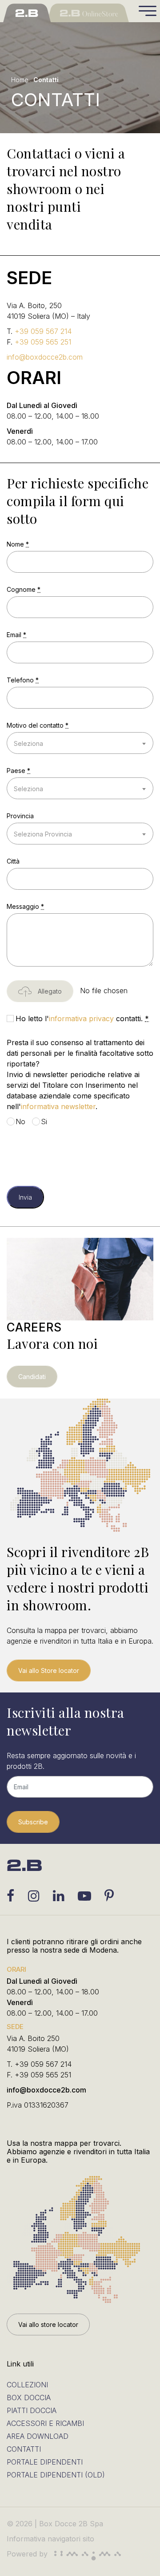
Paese (18, 771)
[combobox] (80, 743)
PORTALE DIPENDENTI (45, 2462)
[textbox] (80, 743)
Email (16, 635)
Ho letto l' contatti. (82, 1019)
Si (44, 1122)
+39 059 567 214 (43, 331)
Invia (25, 1197)
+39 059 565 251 (43, 342)
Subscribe (33, 1822)
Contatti (24, 2449)
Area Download (38, 2436)
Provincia (20, 816)
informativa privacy (81, 1019)
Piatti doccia (32, 2410)
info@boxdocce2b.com (45, 357)
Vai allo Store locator (49, 1670)
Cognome (24, 589)
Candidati (32, 1377)
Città (13, 861)
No (20, 1122)
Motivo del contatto (38, 725)
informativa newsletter (58, 1106)
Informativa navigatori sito (50, 2539)
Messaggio (25, 906)
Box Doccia (29, 2398)
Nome (18, 544)
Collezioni (27, 2385)
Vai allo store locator (48, 2324)
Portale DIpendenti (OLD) (56, 2475)
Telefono (23, 680)
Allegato (49, 991)
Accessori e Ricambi (45, 2423)
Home (20, 80)
